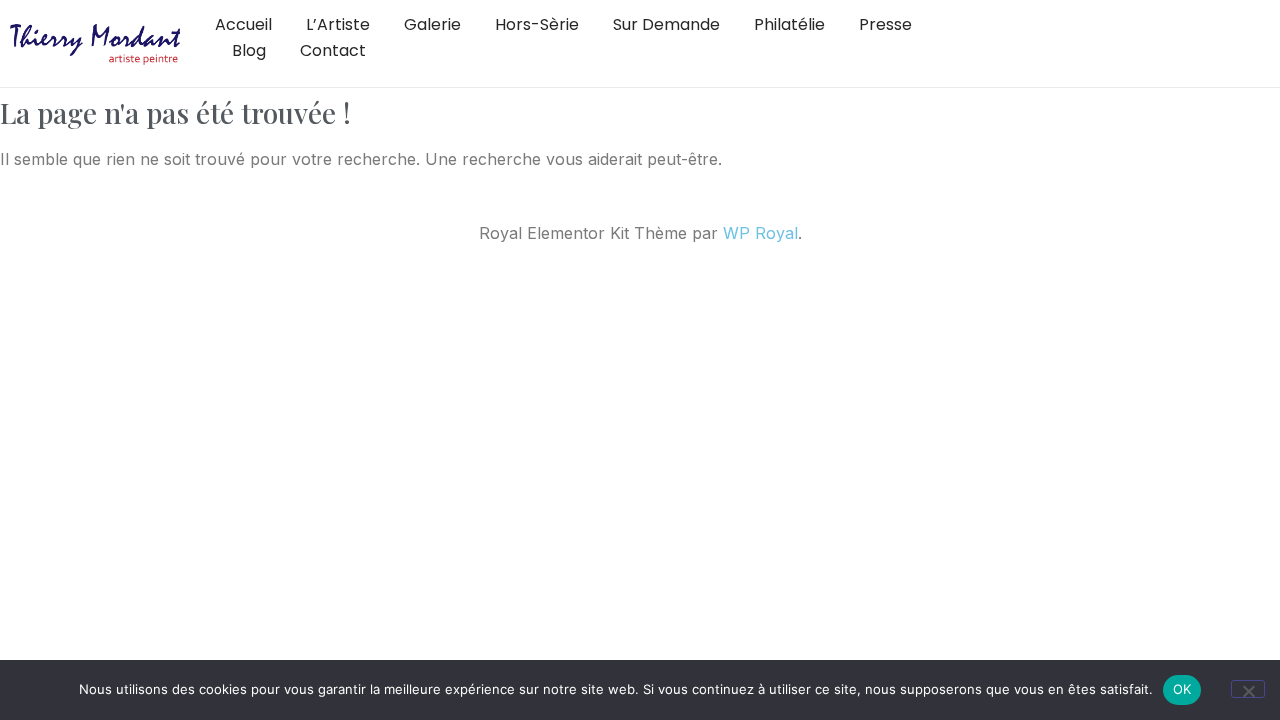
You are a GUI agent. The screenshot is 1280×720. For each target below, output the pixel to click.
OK (1182, 689)
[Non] (1248, 689)
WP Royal (760, 233)
